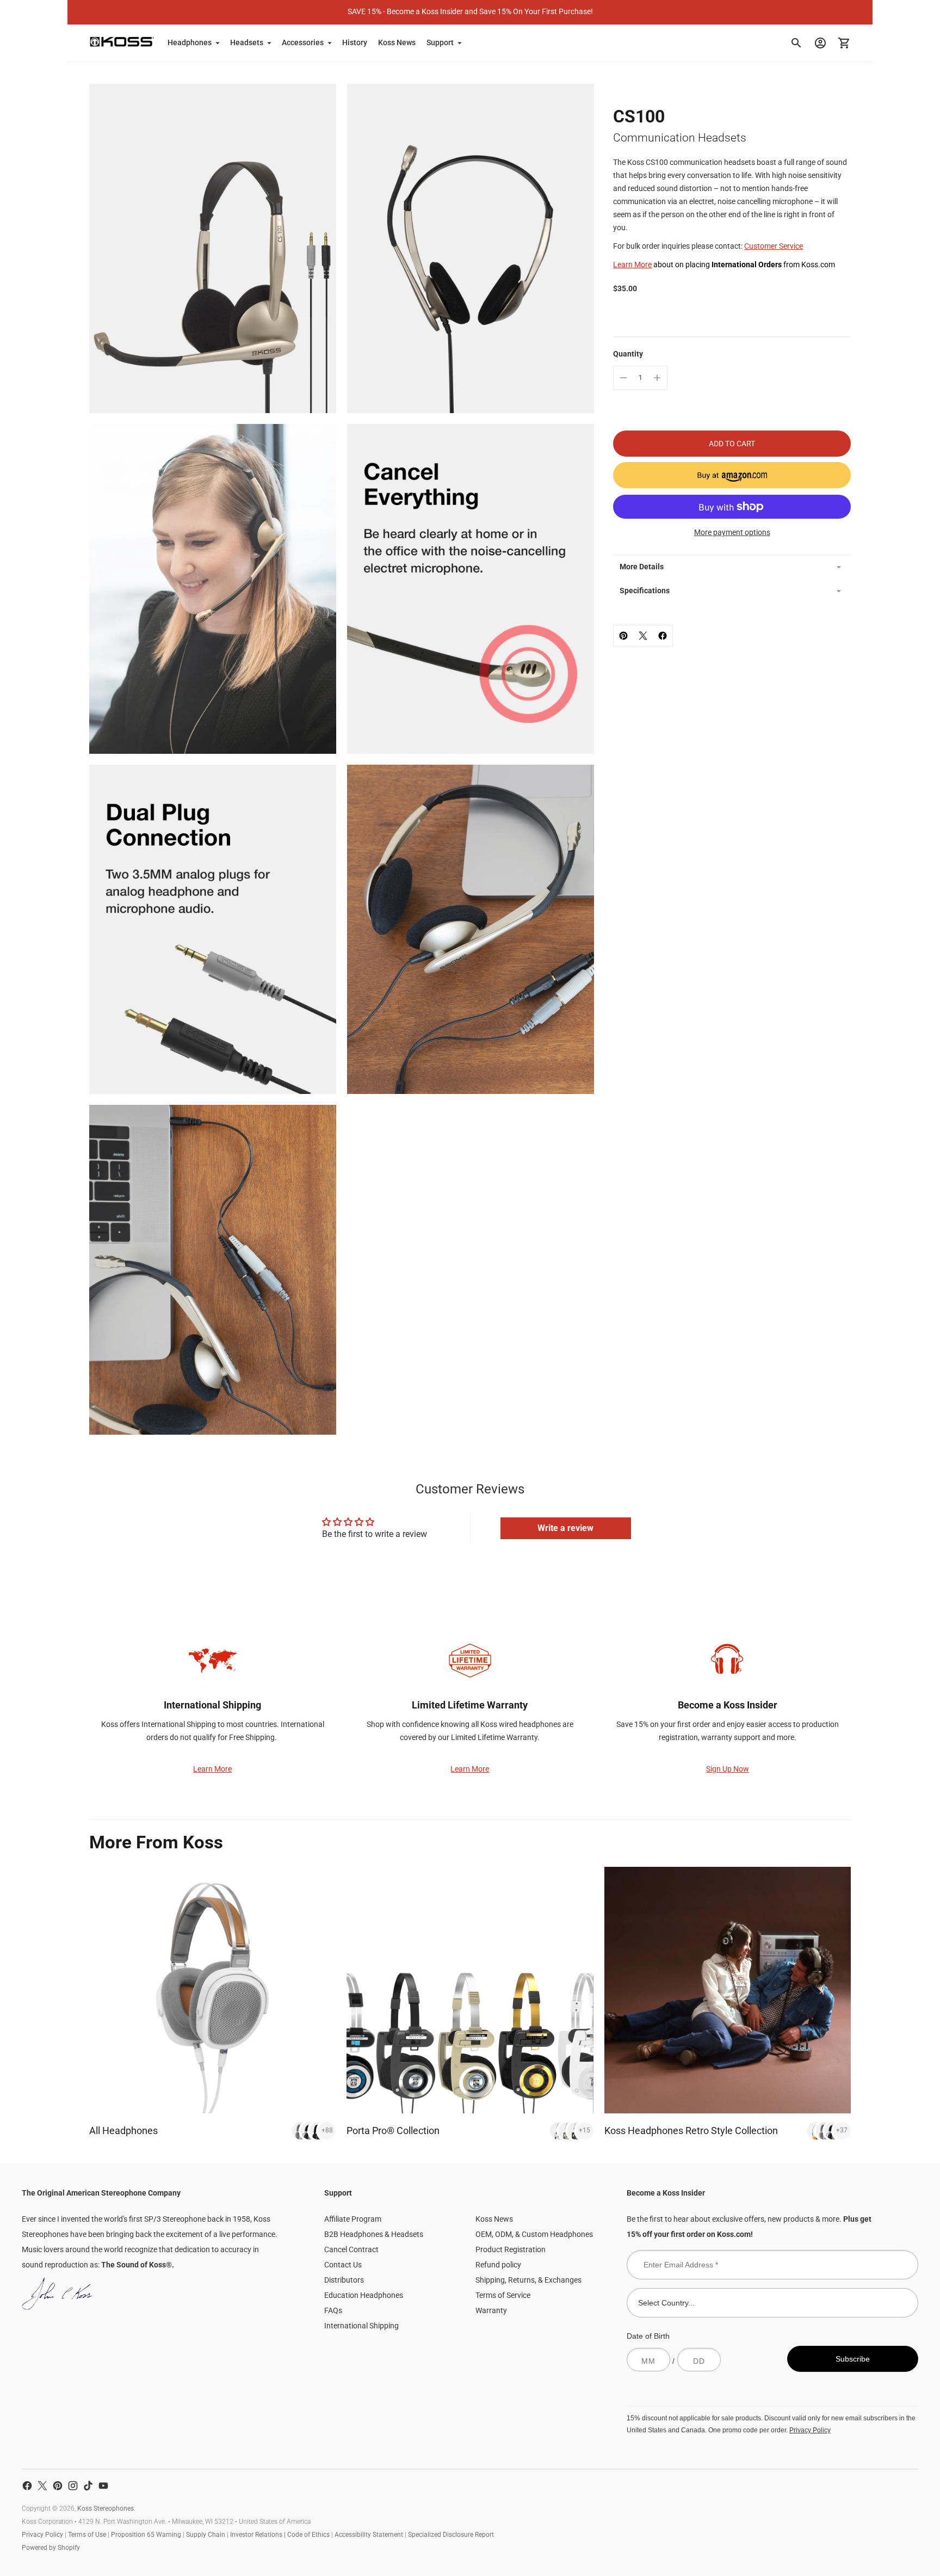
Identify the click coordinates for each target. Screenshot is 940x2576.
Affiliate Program (353, 2219)
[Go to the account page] (820, 43)
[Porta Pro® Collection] (470, 1990)
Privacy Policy (810, 2430)
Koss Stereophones (106, 2509)
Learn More (632, 265)
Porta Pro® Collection (393, 2131)
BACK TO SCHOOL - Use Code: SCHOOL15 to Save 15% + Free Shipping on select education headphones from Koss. (470, 11)
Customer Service (774, 246)
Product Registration (511, 2249)
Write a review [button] (565, 1528)
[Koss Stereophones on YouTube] (103, 2486)
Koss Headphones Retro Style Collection (691, 2131)
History (355, 42)
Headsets (247, 42)
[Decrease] (623, 378)
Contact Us (343, 2265)
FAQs (333, 2310)
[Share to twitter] (643, 636)
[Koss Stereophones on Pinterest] (58, 2486)
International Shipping (361, 2326)
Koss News (397, 42)
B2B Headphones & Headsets (374, 2234)
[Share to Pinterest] (623, 636)
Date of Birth (648, 2336)
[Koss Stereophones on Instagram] (73, 2486)
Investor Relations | (259, 2535)
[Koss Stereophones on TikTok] (88, 2486)
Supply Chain (206, 2535)
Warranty (491, 2310)
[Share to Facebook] (663, 636)
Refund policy (498, 2265)
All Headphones (123, 2131)
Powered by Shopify (51, 2548)
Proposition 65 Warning (146, 2535)
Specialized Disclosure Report (451, 2535)
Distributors (344, 2280)
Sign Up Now (728, 1769)
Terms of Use (87, 2535)
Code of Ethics (308, 2535)
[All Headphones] (212, 1990)
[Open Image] (213, 249)
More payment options (732, 532)
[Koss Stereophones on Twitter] (42, 2486)
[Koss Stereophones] (122, 42)
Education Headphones (364, 2295)
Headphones (190, 42)
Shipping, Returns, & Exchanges (528, 2280)
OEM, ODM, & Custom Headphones (534, 2234)
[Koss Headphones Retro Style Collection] (728, 1990)
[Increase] (657, 378)
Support (440, 42)
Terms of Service (503, 2295)
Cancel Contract (351, 2249)
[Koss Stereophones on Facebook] (27, 2486)
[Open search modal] (796, 43)
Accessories (303, 42)
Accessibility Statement (369, 2535)
